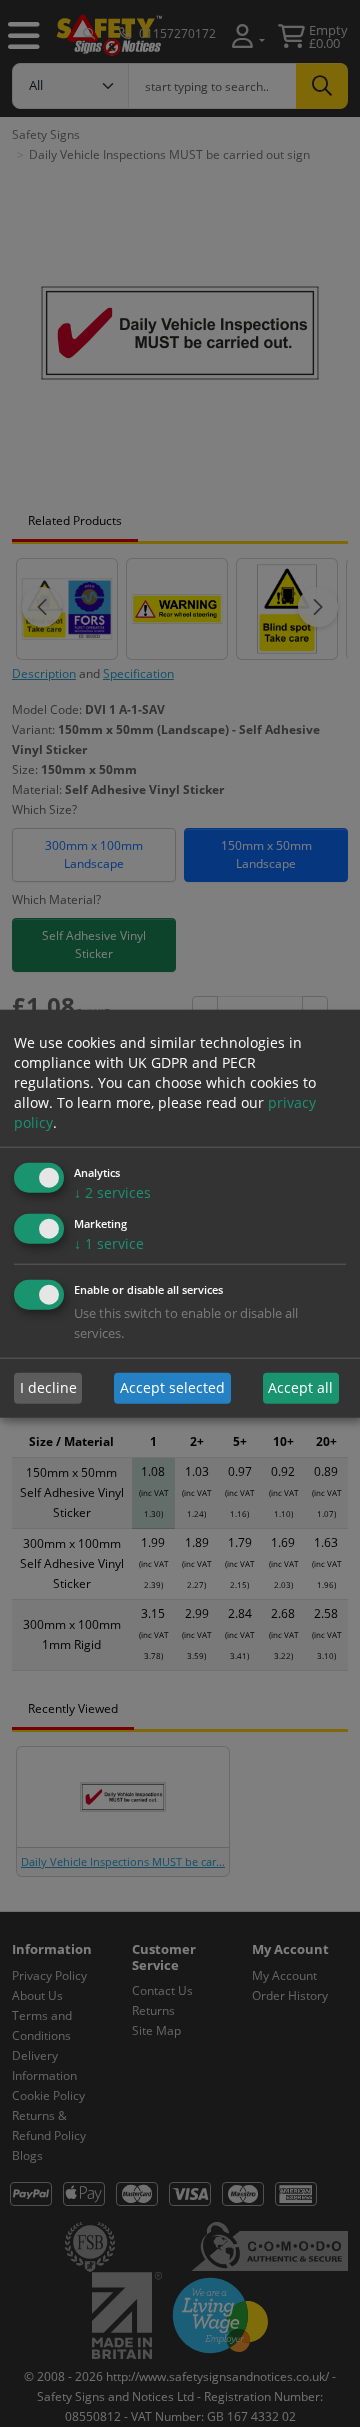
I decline (48, 1387)
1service (109, 1243)
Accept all (300, 1387)
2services (112, 1192)
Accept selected (172, 1387)
